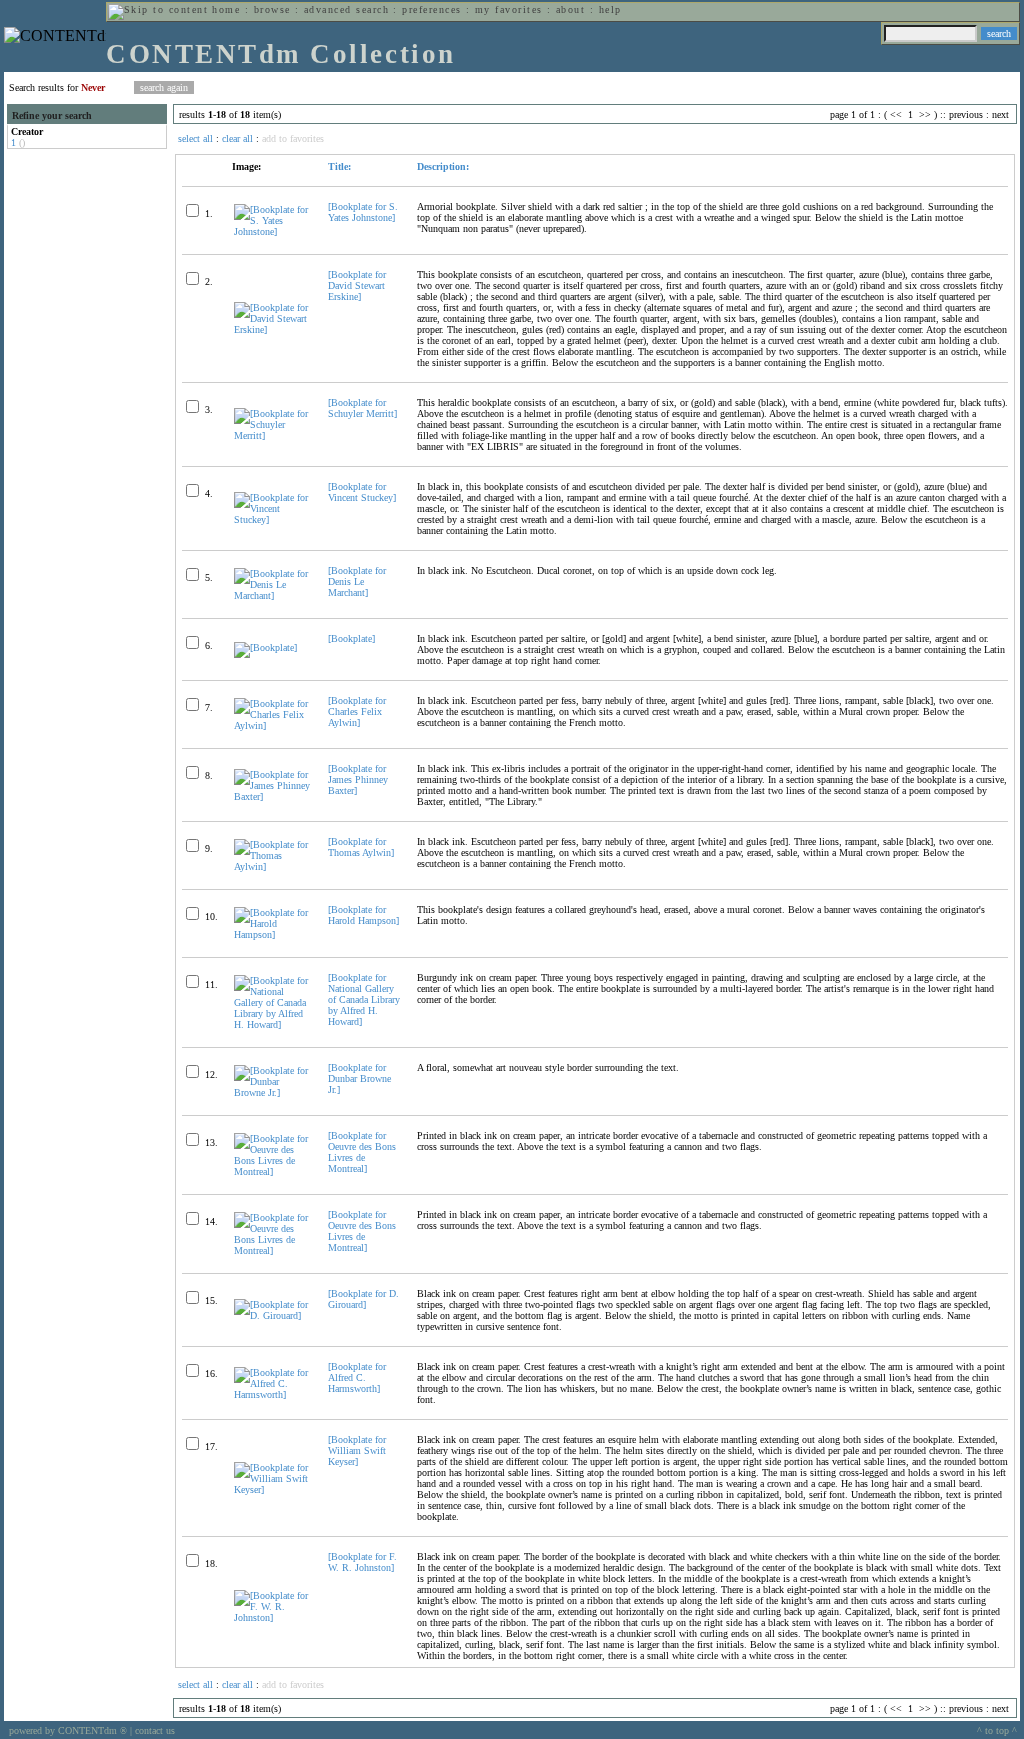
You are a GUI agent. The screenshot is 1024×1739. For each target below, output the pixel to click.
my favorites (509, 9)
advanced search (346, 9)
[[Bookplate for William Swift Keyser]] (272, 1489)
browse (272, 9)
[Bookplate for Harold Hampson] (363, 915)
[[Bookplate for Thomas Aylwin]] (272, 866)
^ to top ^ (997, 1730)
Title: (339, 166)
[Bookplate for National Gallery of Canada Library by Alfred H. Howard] (364, 999)
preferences (431, 9)
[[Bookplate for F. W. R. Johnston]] (272, 1617)
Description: (443, 166)
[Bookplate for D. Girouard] (363, 1299)
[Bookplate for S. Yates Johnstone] (363, 212)
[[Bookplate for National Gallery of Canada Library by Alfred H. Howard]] (272, 1024)
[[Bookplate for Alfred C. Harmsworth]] (272, 1394)
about (570, 9)
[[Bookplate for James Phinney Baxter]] (272, 796)
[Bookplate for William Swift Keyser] (357, 1450)
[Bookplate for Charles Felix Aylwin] (357, 711)
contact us (155, 1730)
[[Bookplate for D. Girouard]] (272, 1315)
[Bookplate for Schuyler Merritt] (362, 408)
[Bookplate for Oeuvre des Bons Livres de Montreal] (362, 1152)
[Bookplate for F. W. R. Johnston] (362, 1562)
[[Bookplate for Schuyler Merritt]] (272, 435)
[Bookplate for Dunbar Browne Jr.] (359, 1078)
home (226, 9)
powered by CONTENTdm (68, 1730)
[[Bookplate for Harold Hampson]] (272, 934)
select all (195, 138)
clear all (237, 138)
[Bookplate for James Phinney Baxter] (358, 779)
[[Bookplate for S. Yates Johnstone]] (272, 231)
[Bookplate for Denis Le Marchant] (357, 581)
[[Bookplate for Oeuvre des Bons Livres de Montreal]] (272, 1171)
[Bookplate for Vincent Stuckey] (362, 492)
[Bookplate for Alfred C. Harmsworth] (357, 1377)
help (610, 9)
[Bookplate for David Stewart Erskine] (357, 285)
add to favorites (293, 138)
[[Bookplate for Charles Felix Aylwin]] (272, 725)
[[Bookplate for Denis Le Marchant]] (272, 595)
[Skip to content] (158, 9)
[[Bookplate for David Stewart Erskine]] (272, 329)
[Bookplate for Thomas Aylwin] (361, 847)
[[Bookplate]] (265, 647)
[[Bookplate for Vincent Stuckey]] (272, 519)
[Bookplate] (351, 638)
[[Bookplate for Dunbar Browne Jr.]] (272, 1092)
